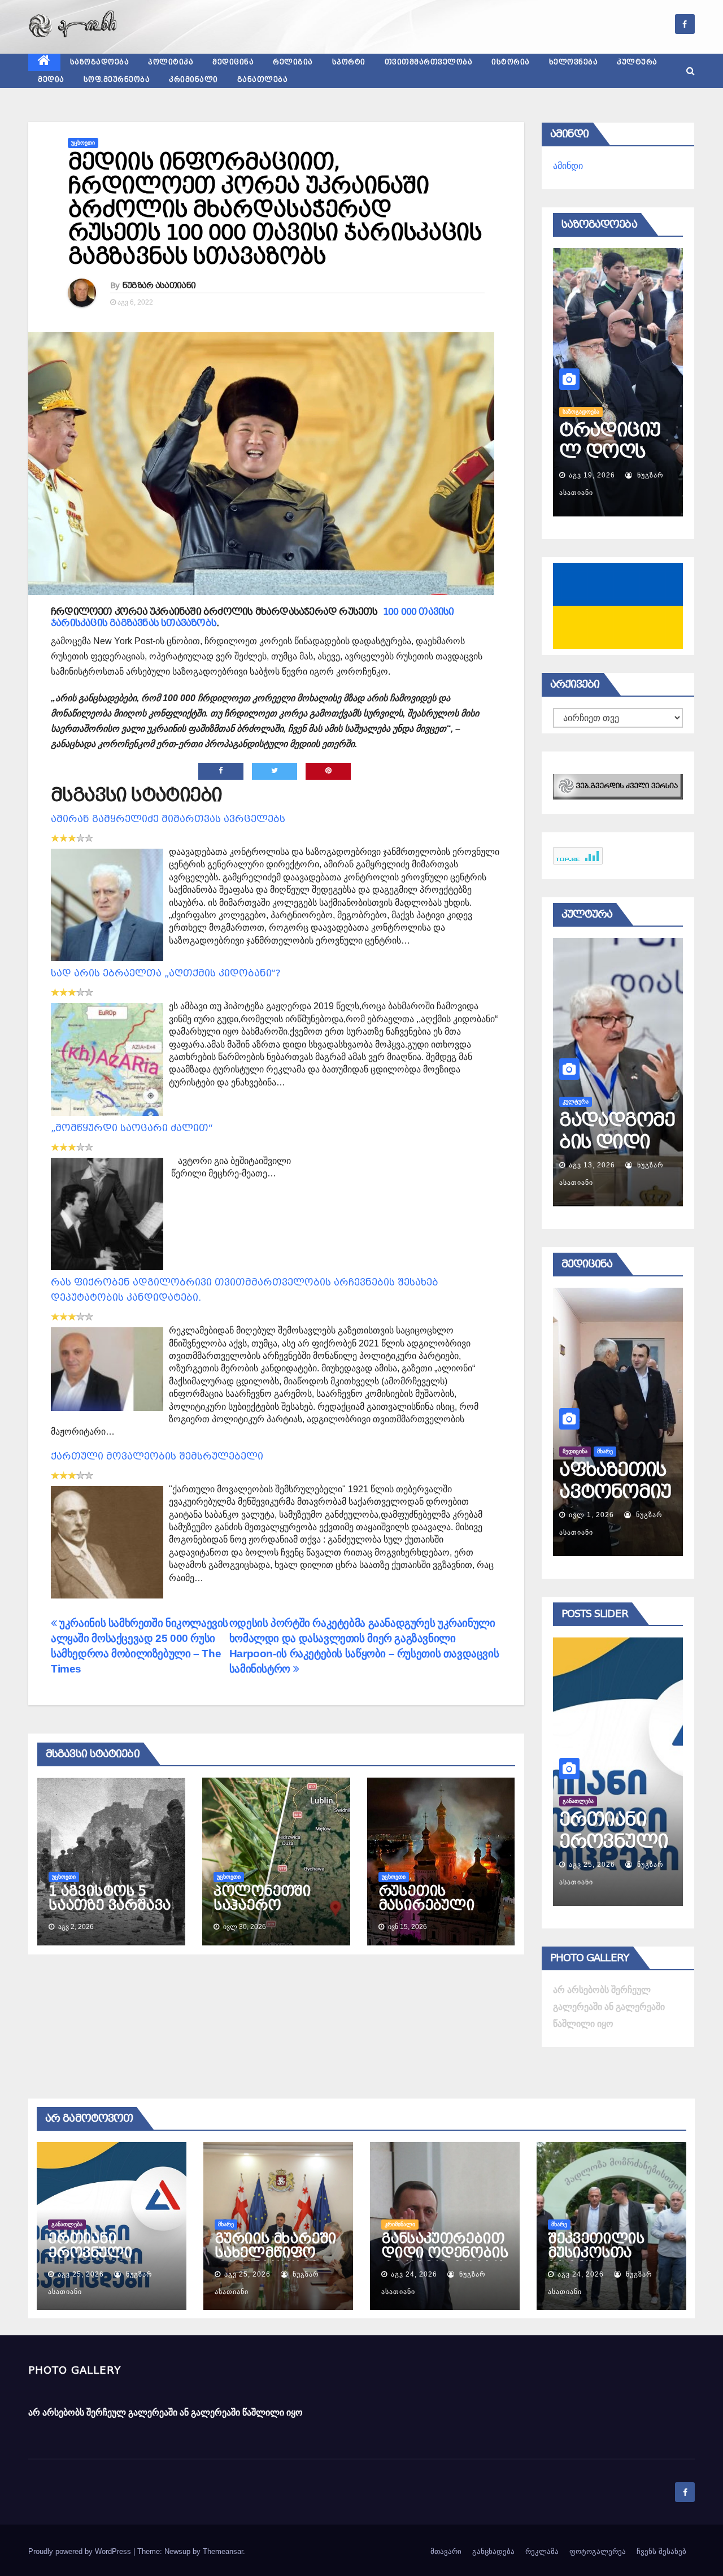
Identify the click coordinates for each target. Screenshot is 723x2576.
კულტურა (637, 62)
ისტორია (511, 62)
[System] (618, 786)
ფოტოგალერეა (598, 2551)
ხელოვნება (574, 62)
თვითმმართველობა (429, 62)
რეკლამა (542, 2551)
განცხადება (493, 2551)
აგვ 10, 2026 (592, 1165)
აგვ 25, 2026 (592, 1865)
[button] (691, 71)
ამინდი (568, 166)
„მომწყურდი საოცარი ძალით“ (132, 1128)
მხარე (570, 1801)
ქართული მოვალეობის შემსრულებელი (157, 1456)
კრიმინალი (193, 80)
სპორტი (349, 62)
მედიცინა (233, 62)
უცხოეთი (83, 143)
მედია (51, 80)
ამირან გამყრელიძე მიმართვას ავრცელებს (168, 819)
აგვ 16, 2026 (592, 475)
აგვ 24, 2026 (414, 2274)
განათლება (263, 80)
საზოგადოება (100, 62)
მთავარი (446, 2551)
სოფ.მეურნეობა (117, 80)
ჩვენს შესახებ (661, 2551)
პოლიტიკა (171, 62)
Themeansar (223, 2551)
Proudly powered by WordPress (81, 2551)
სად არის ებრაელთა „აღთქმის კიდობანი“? (166, 973)
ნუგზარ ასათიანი (159, 285)
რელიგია (293, 62)
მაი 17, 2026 (592, 1515)
